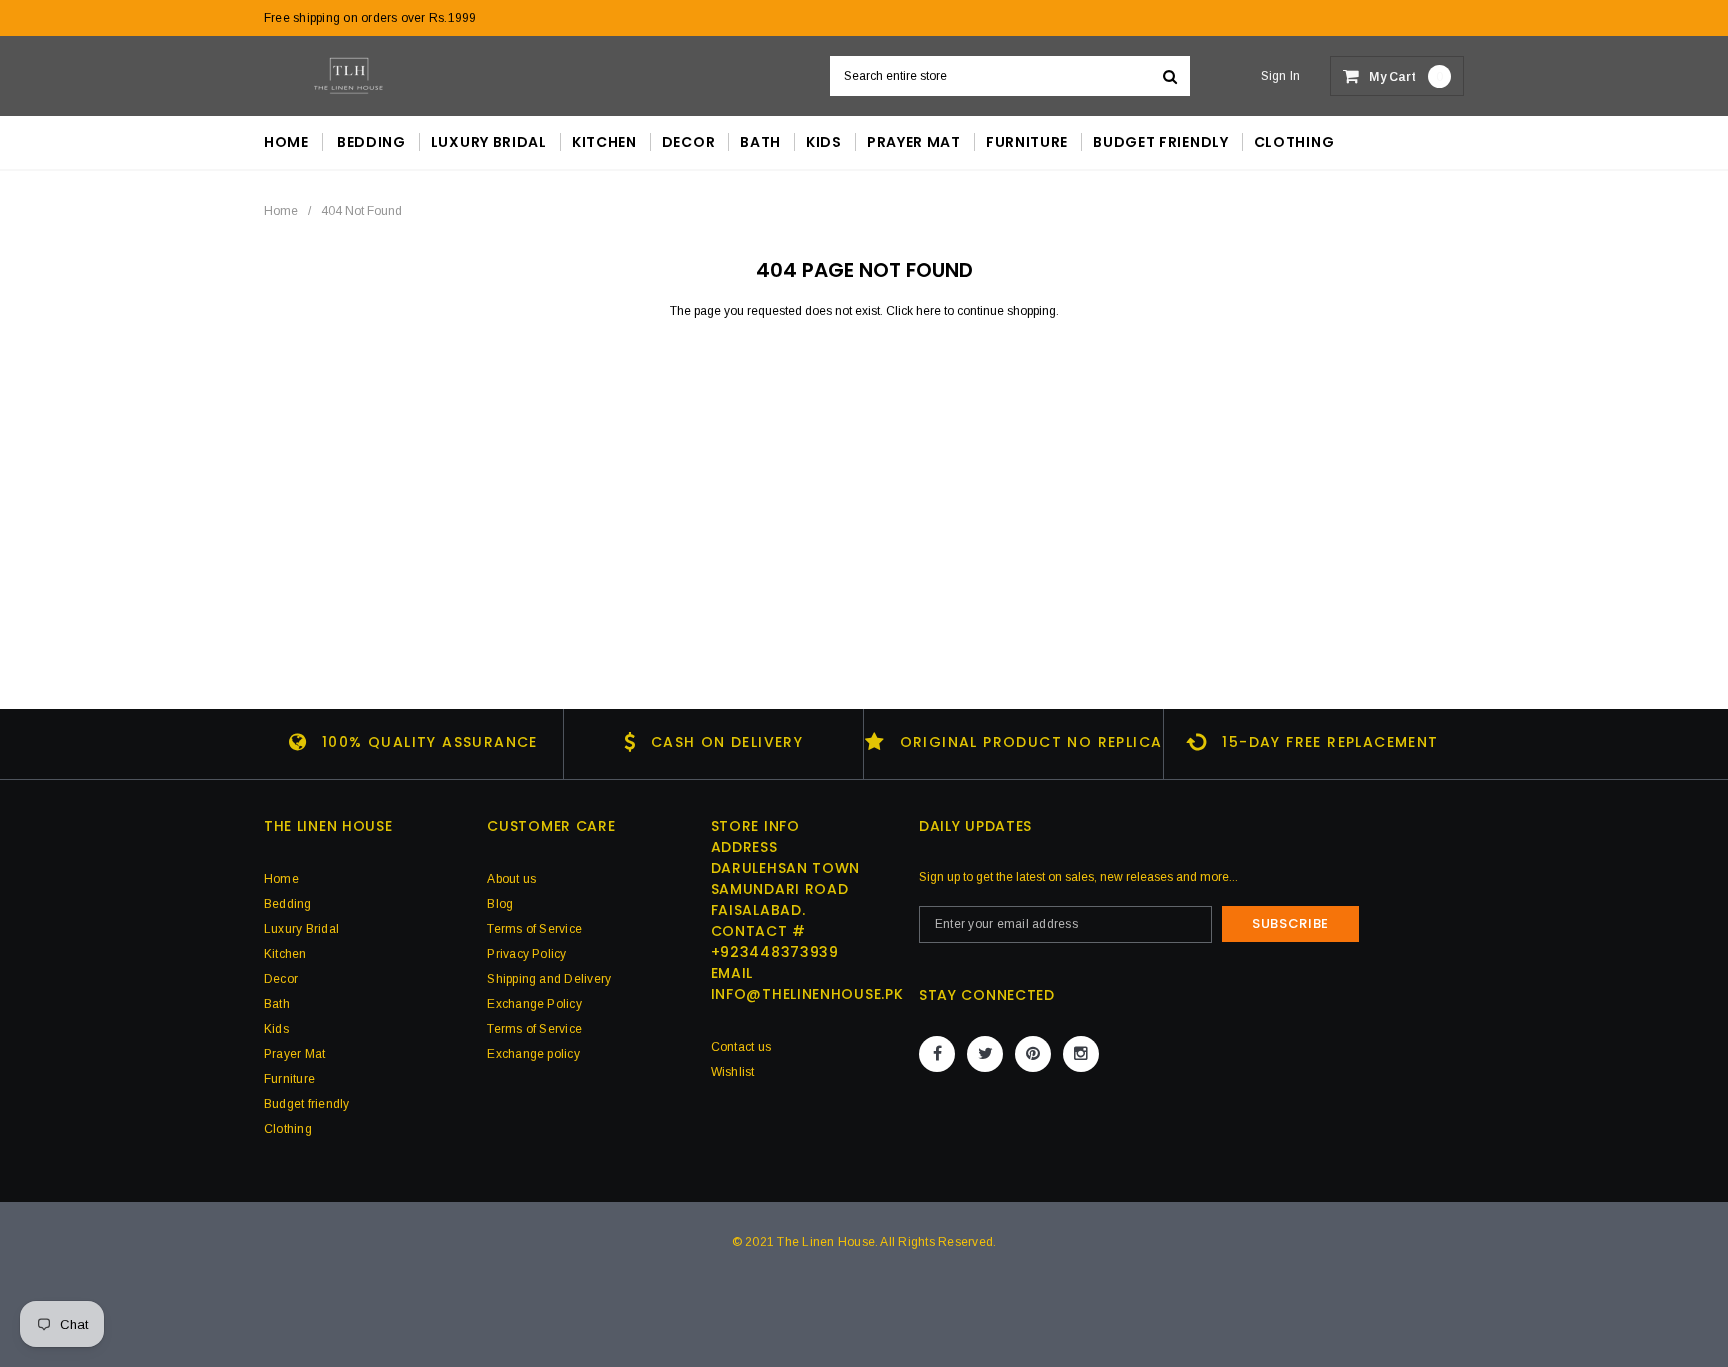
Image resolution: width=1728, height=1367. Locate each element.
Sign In (1281, 76)
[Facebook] (937, 1054)
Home (281, 211)
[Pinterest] (1033, 1054)
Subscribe (1290, 923)
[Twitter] (985, 1054)
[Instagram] (1081, 1054)
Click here (915, 311)
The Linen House (826, 1242)
